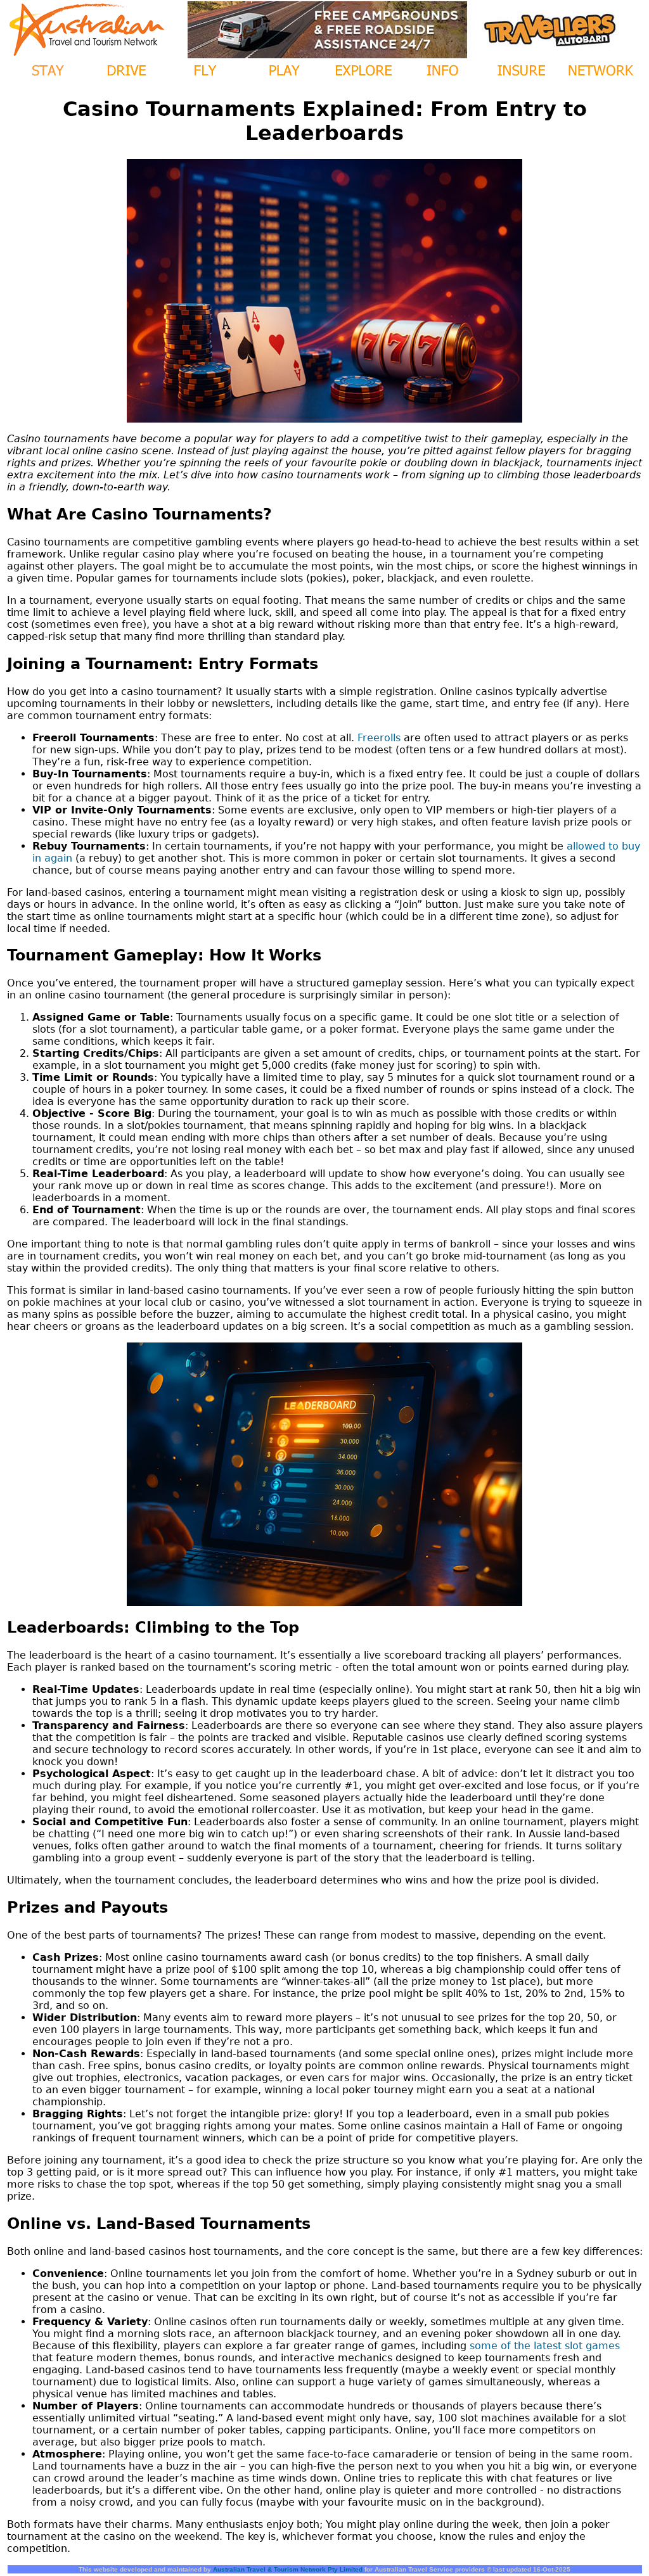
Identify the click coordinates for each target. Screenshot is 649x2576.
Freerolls (379, 738)
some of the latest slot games (545, 2346)
